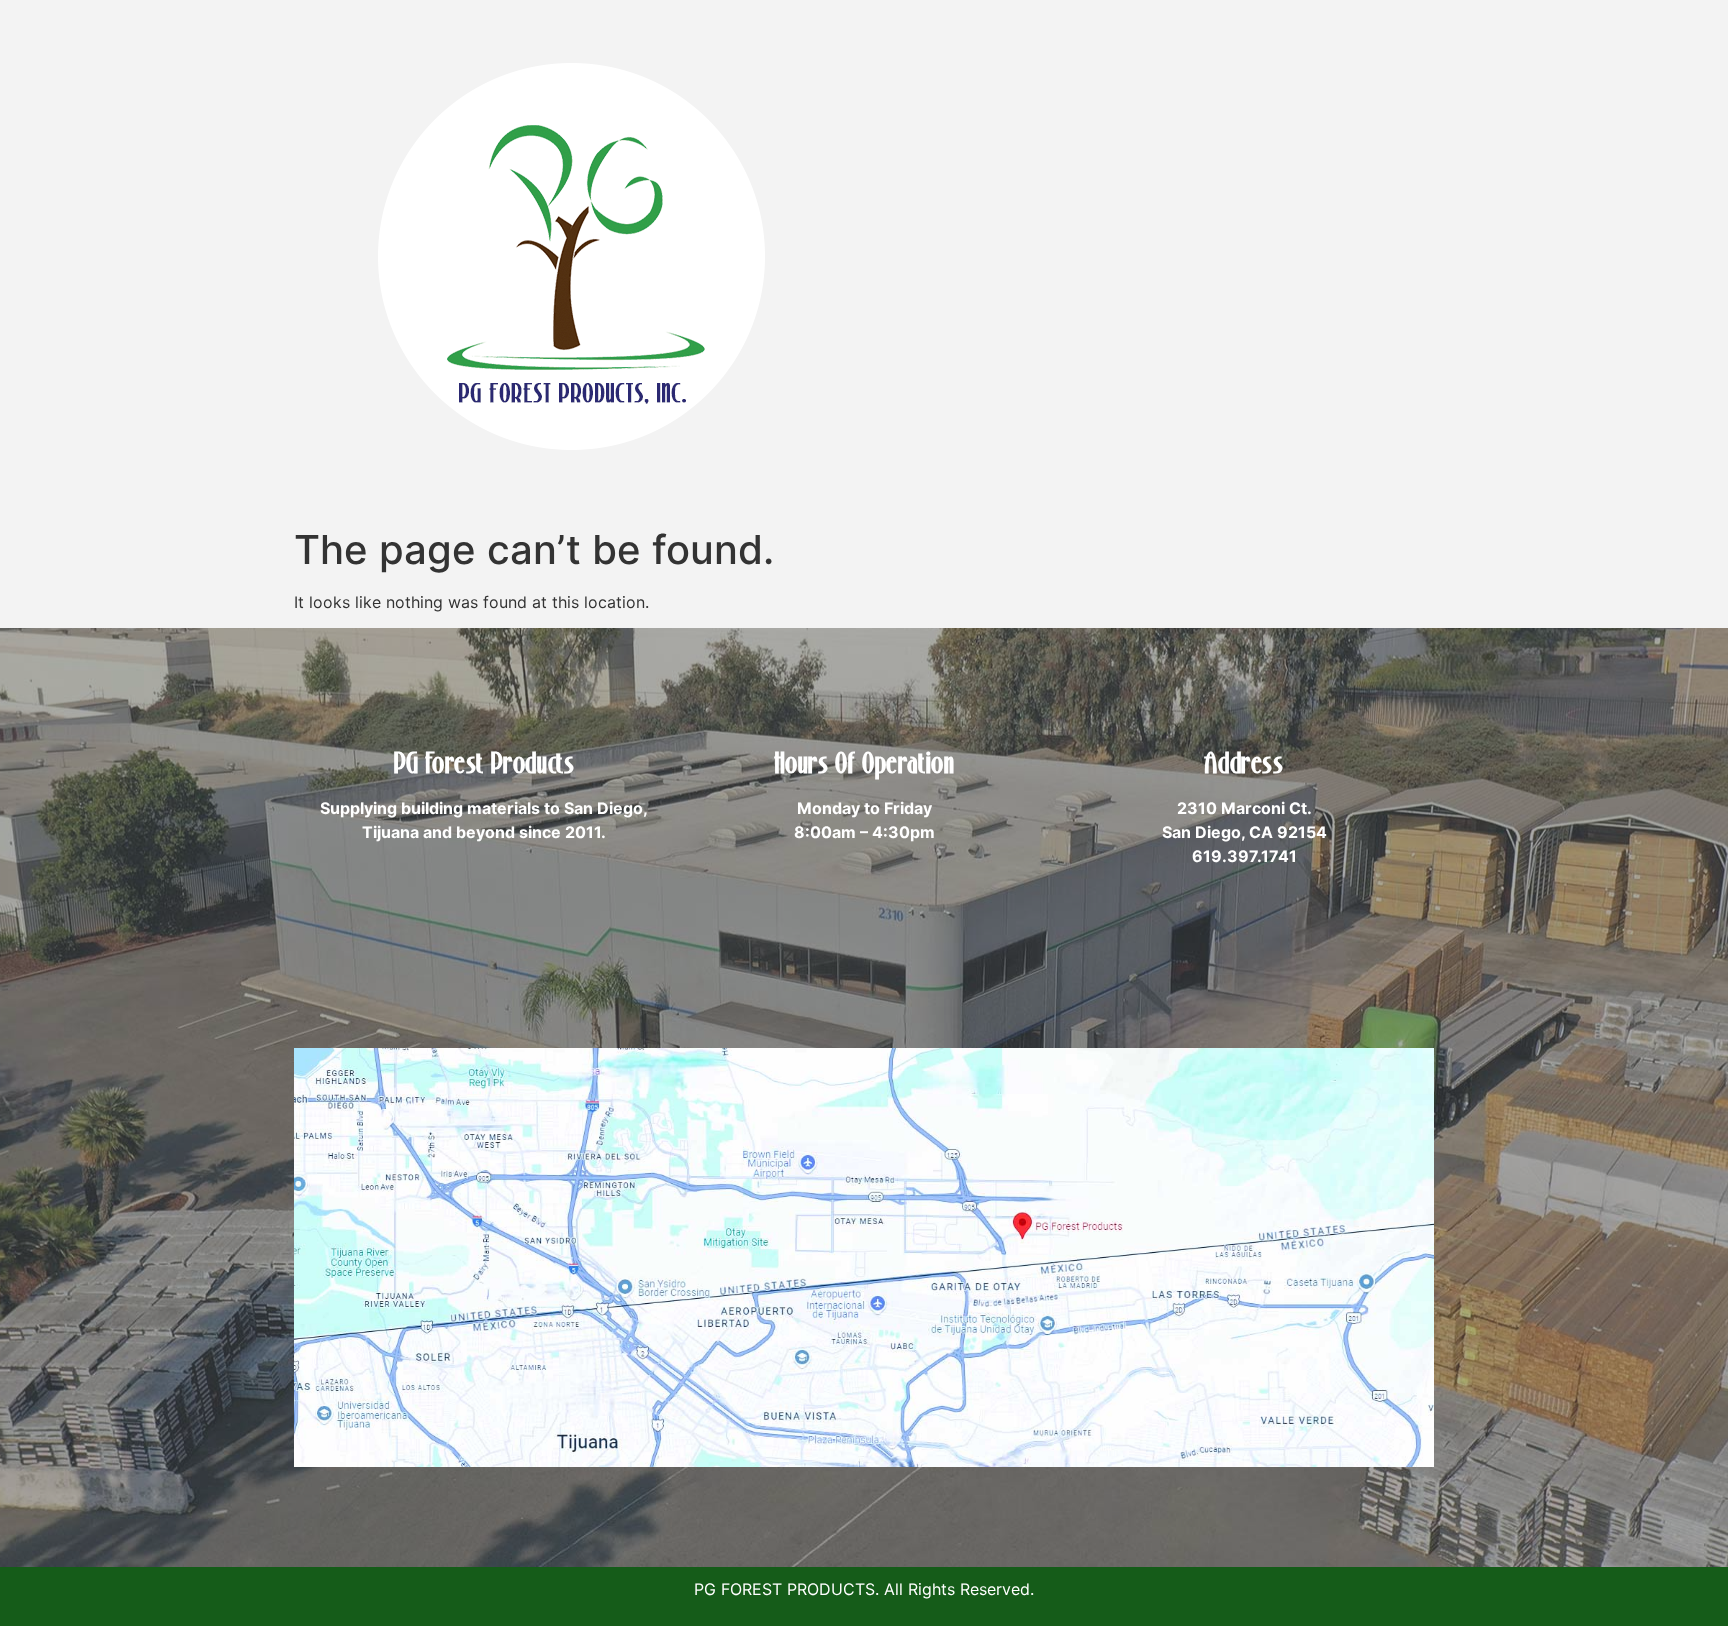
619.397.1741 (1244, 856)
